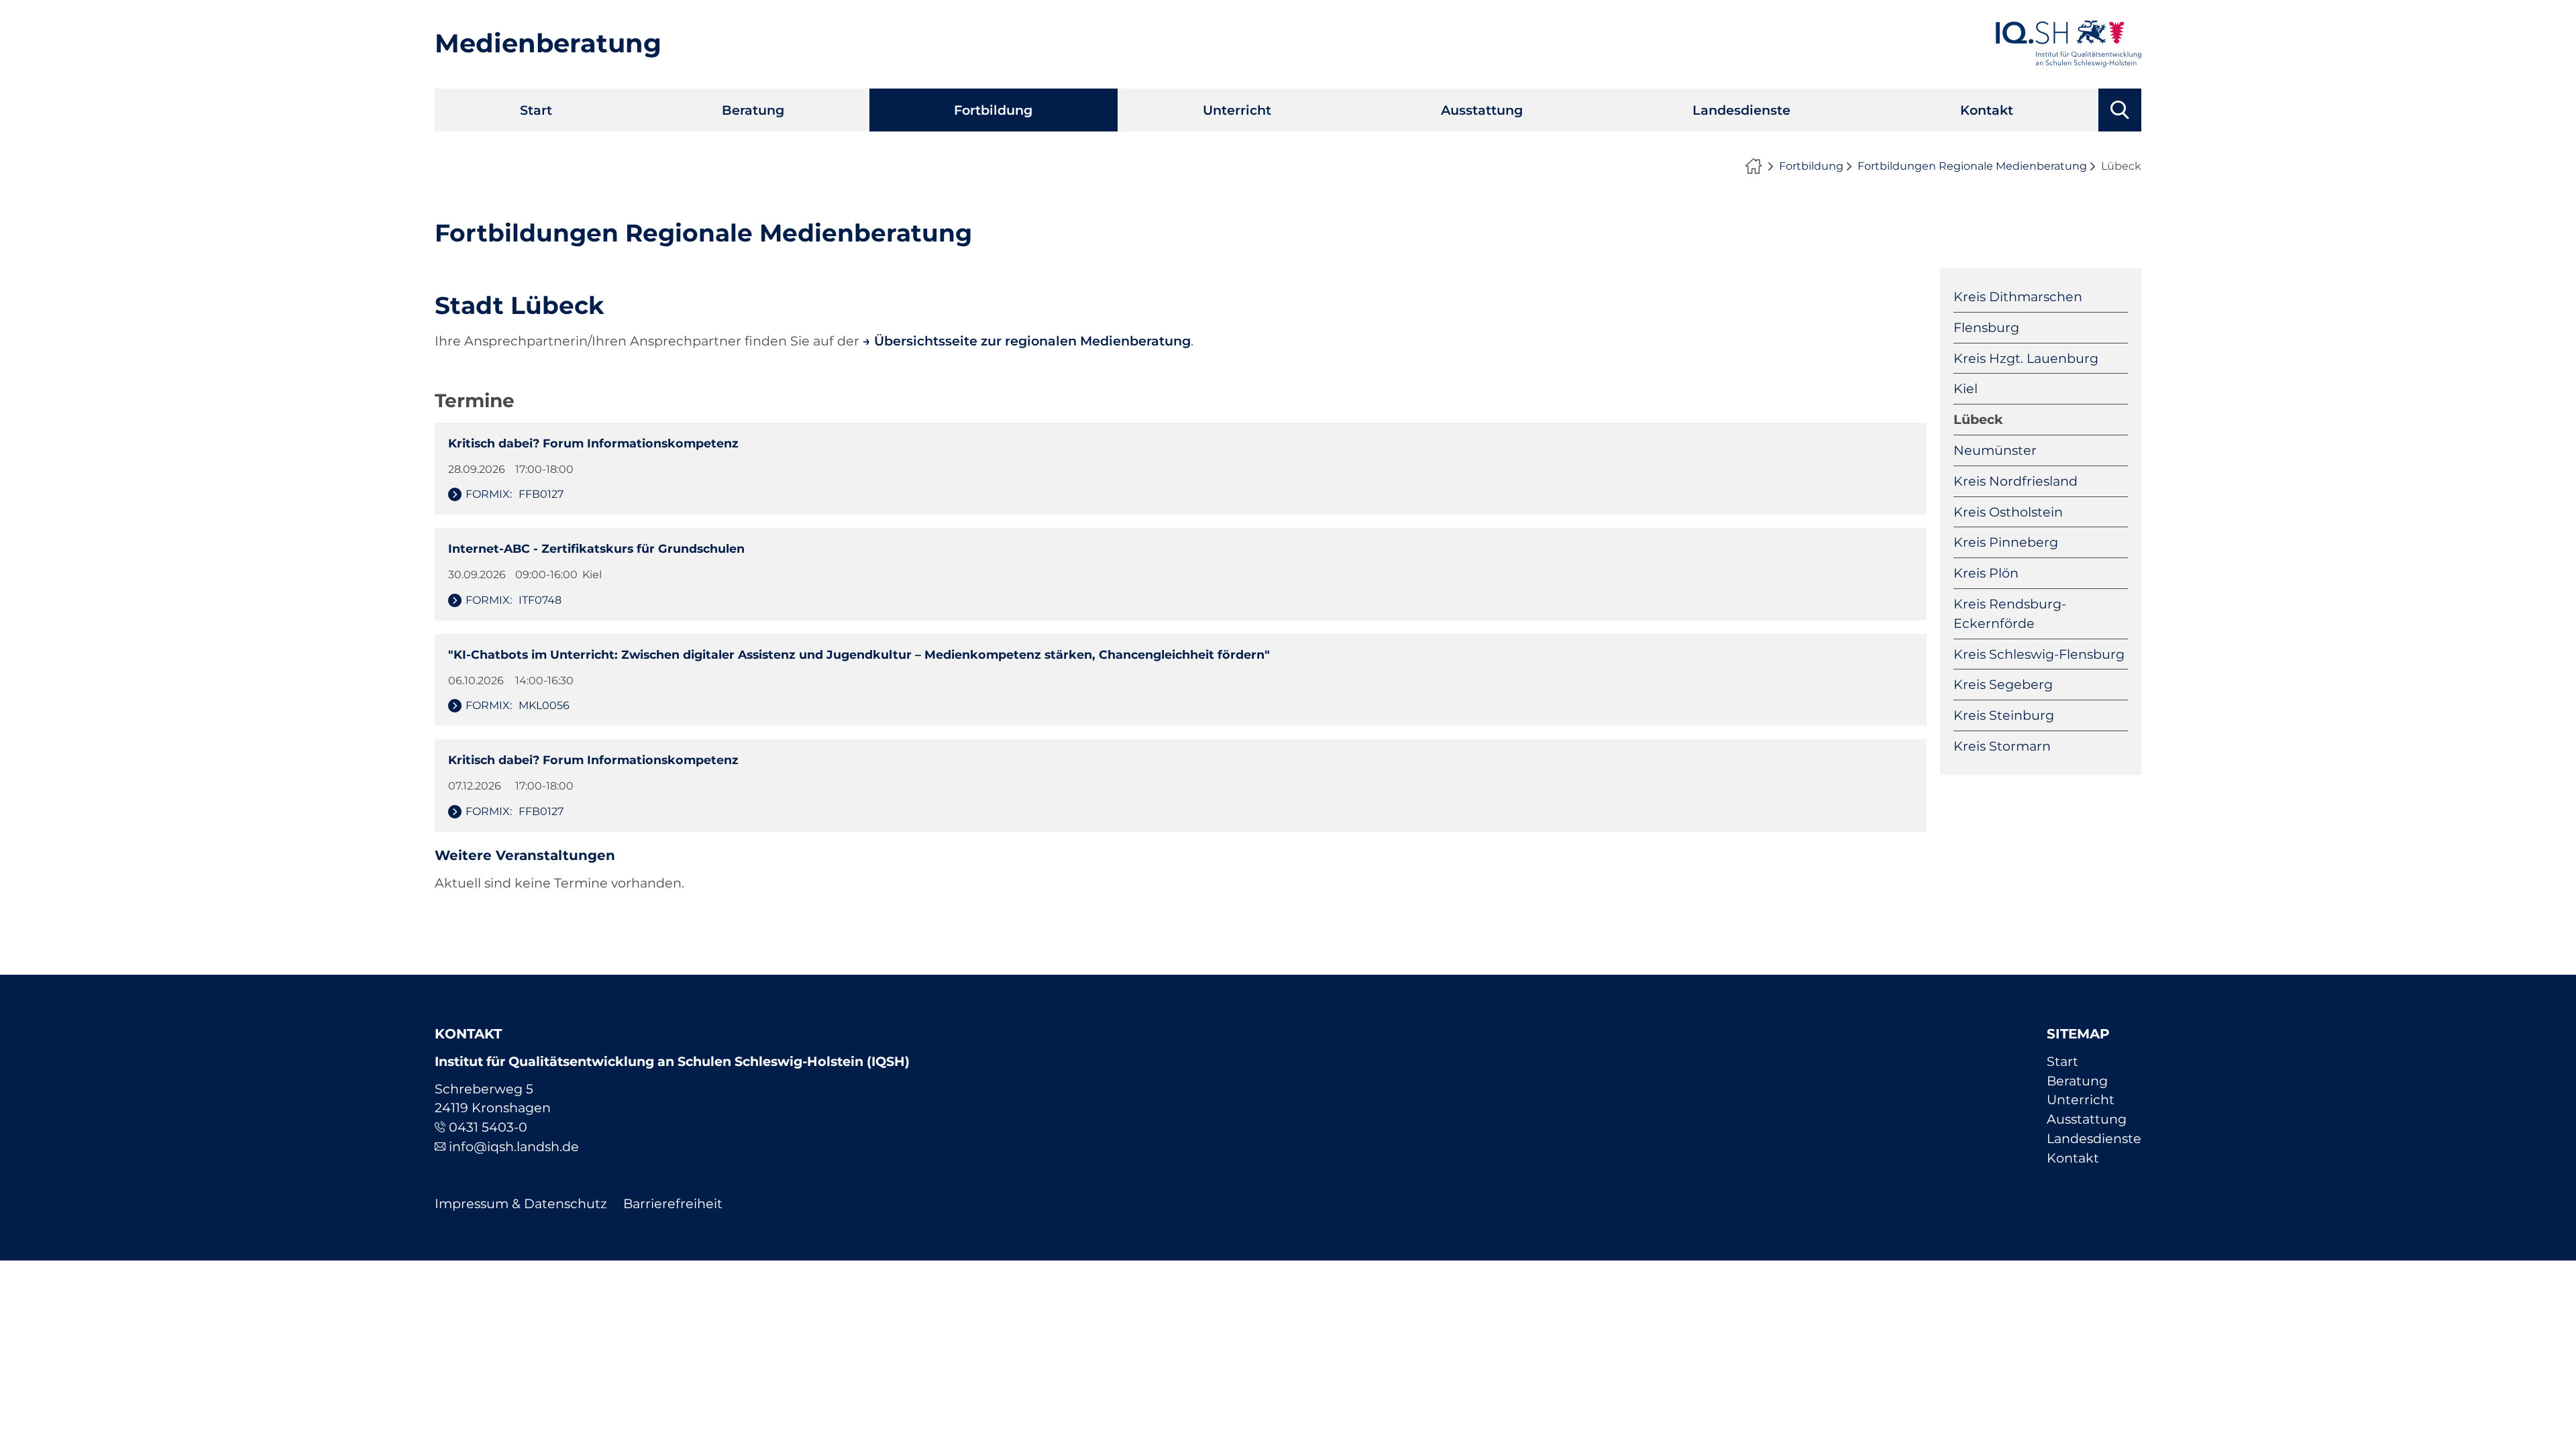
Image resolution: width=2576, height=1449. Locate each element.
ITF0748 (514, 600)
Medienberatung (548, 43)
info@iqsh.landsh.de (514, 1146)
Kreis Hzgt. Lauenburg (2026, 358)
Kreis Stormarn (2002, 746)
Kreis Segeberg (2003, 684)
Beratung (753, 110)
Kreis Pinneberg (2006, 542)
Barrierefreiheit (673, 1203)
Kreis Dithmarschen (2018, 297)
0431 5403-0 (488, 1127)
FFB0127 (515, 494)
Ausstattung (1482, 110)
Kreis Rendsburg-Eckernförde (2010, 613)
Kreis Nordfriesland (2016, 481)
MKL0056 (518, 705)
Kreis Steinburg (2004, 715)
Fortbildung (993, 110)
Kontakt (1987, 110)
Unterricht (1237, 110)
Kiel (1966, 388)
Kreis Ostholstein (2008, 512)
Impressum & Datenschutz (521, 1203)
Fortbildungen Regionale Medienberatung (1972, 166)
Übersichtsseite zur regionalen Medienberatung (1032, 341)
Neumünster (1995, 450)
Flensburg (1986, 327)
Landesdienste (1741, 110)
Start (536, 110)
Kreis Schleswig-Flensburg (2039, 654)
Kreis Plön (1986, 573)
